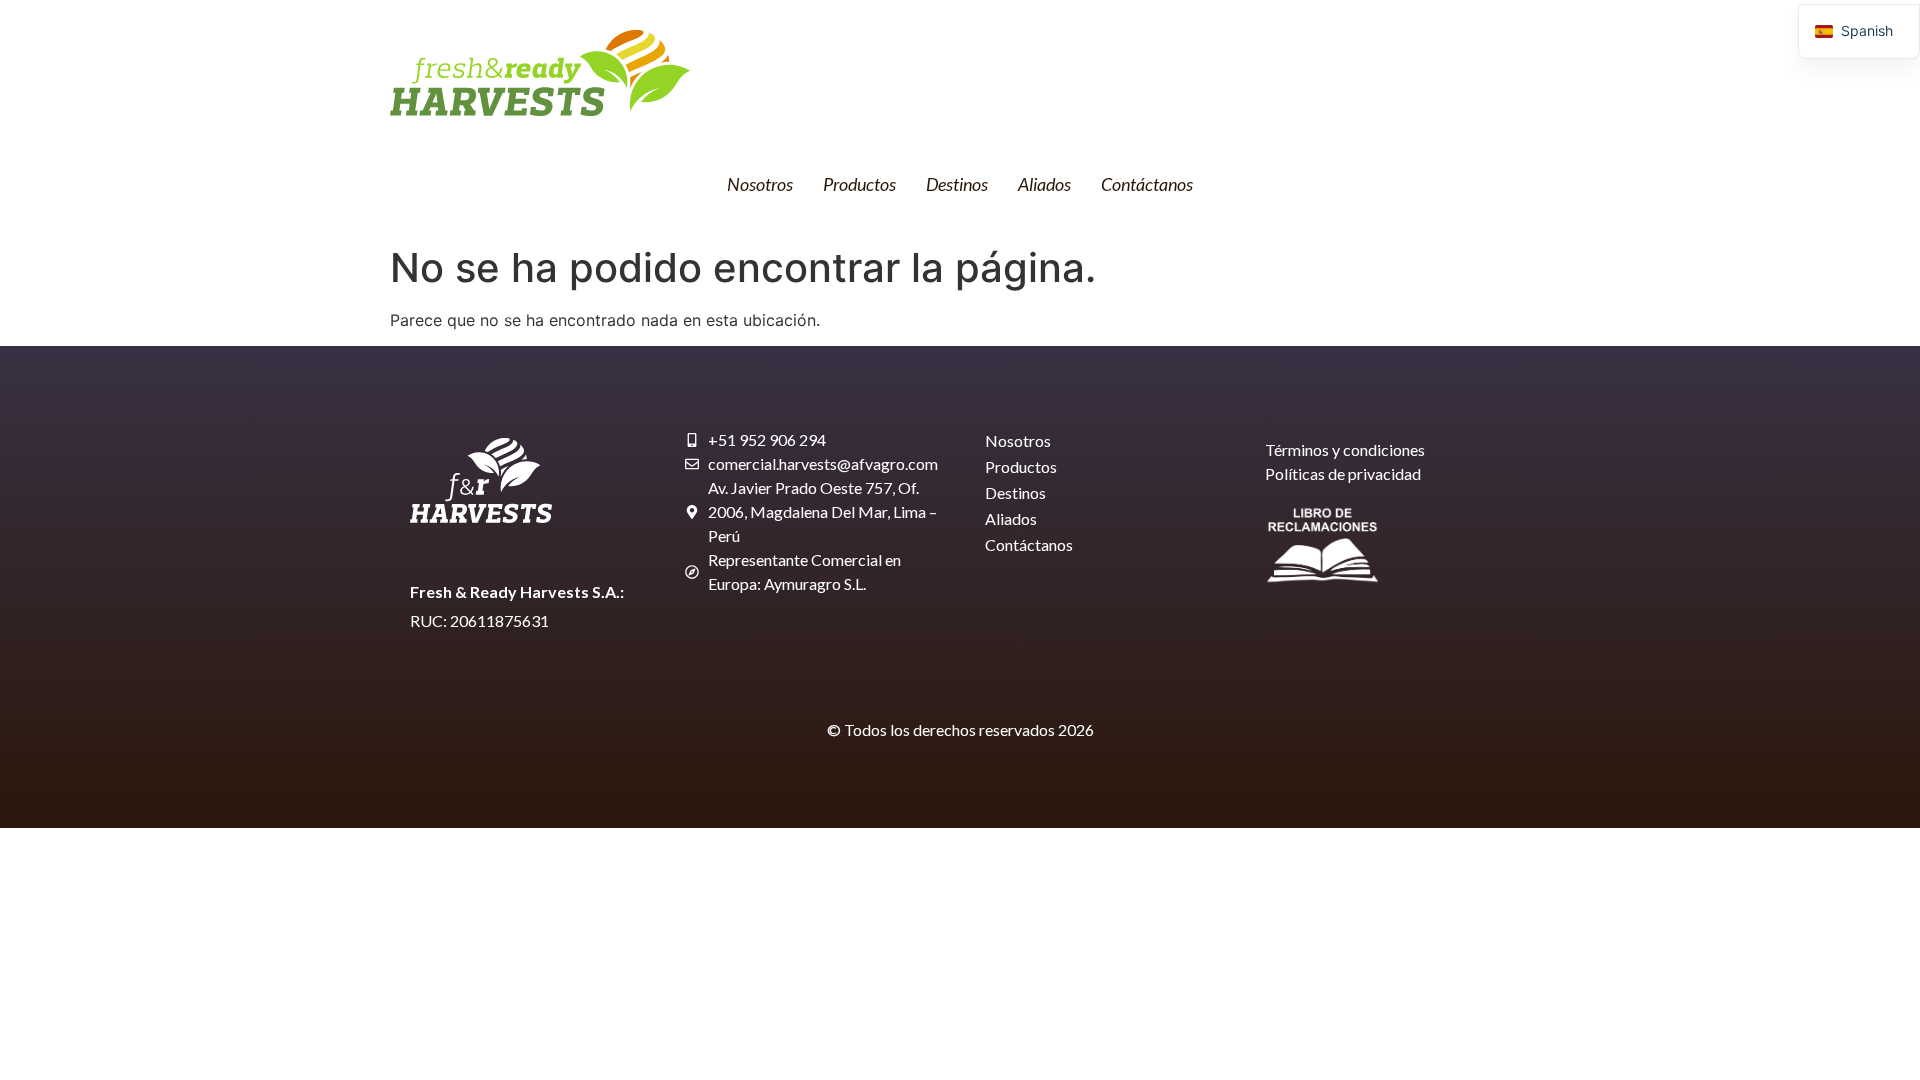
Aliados (1044, 184)
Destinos (957, 184)
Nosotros (760, 184)
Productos (859, 184)
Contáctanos (1147, 184)
